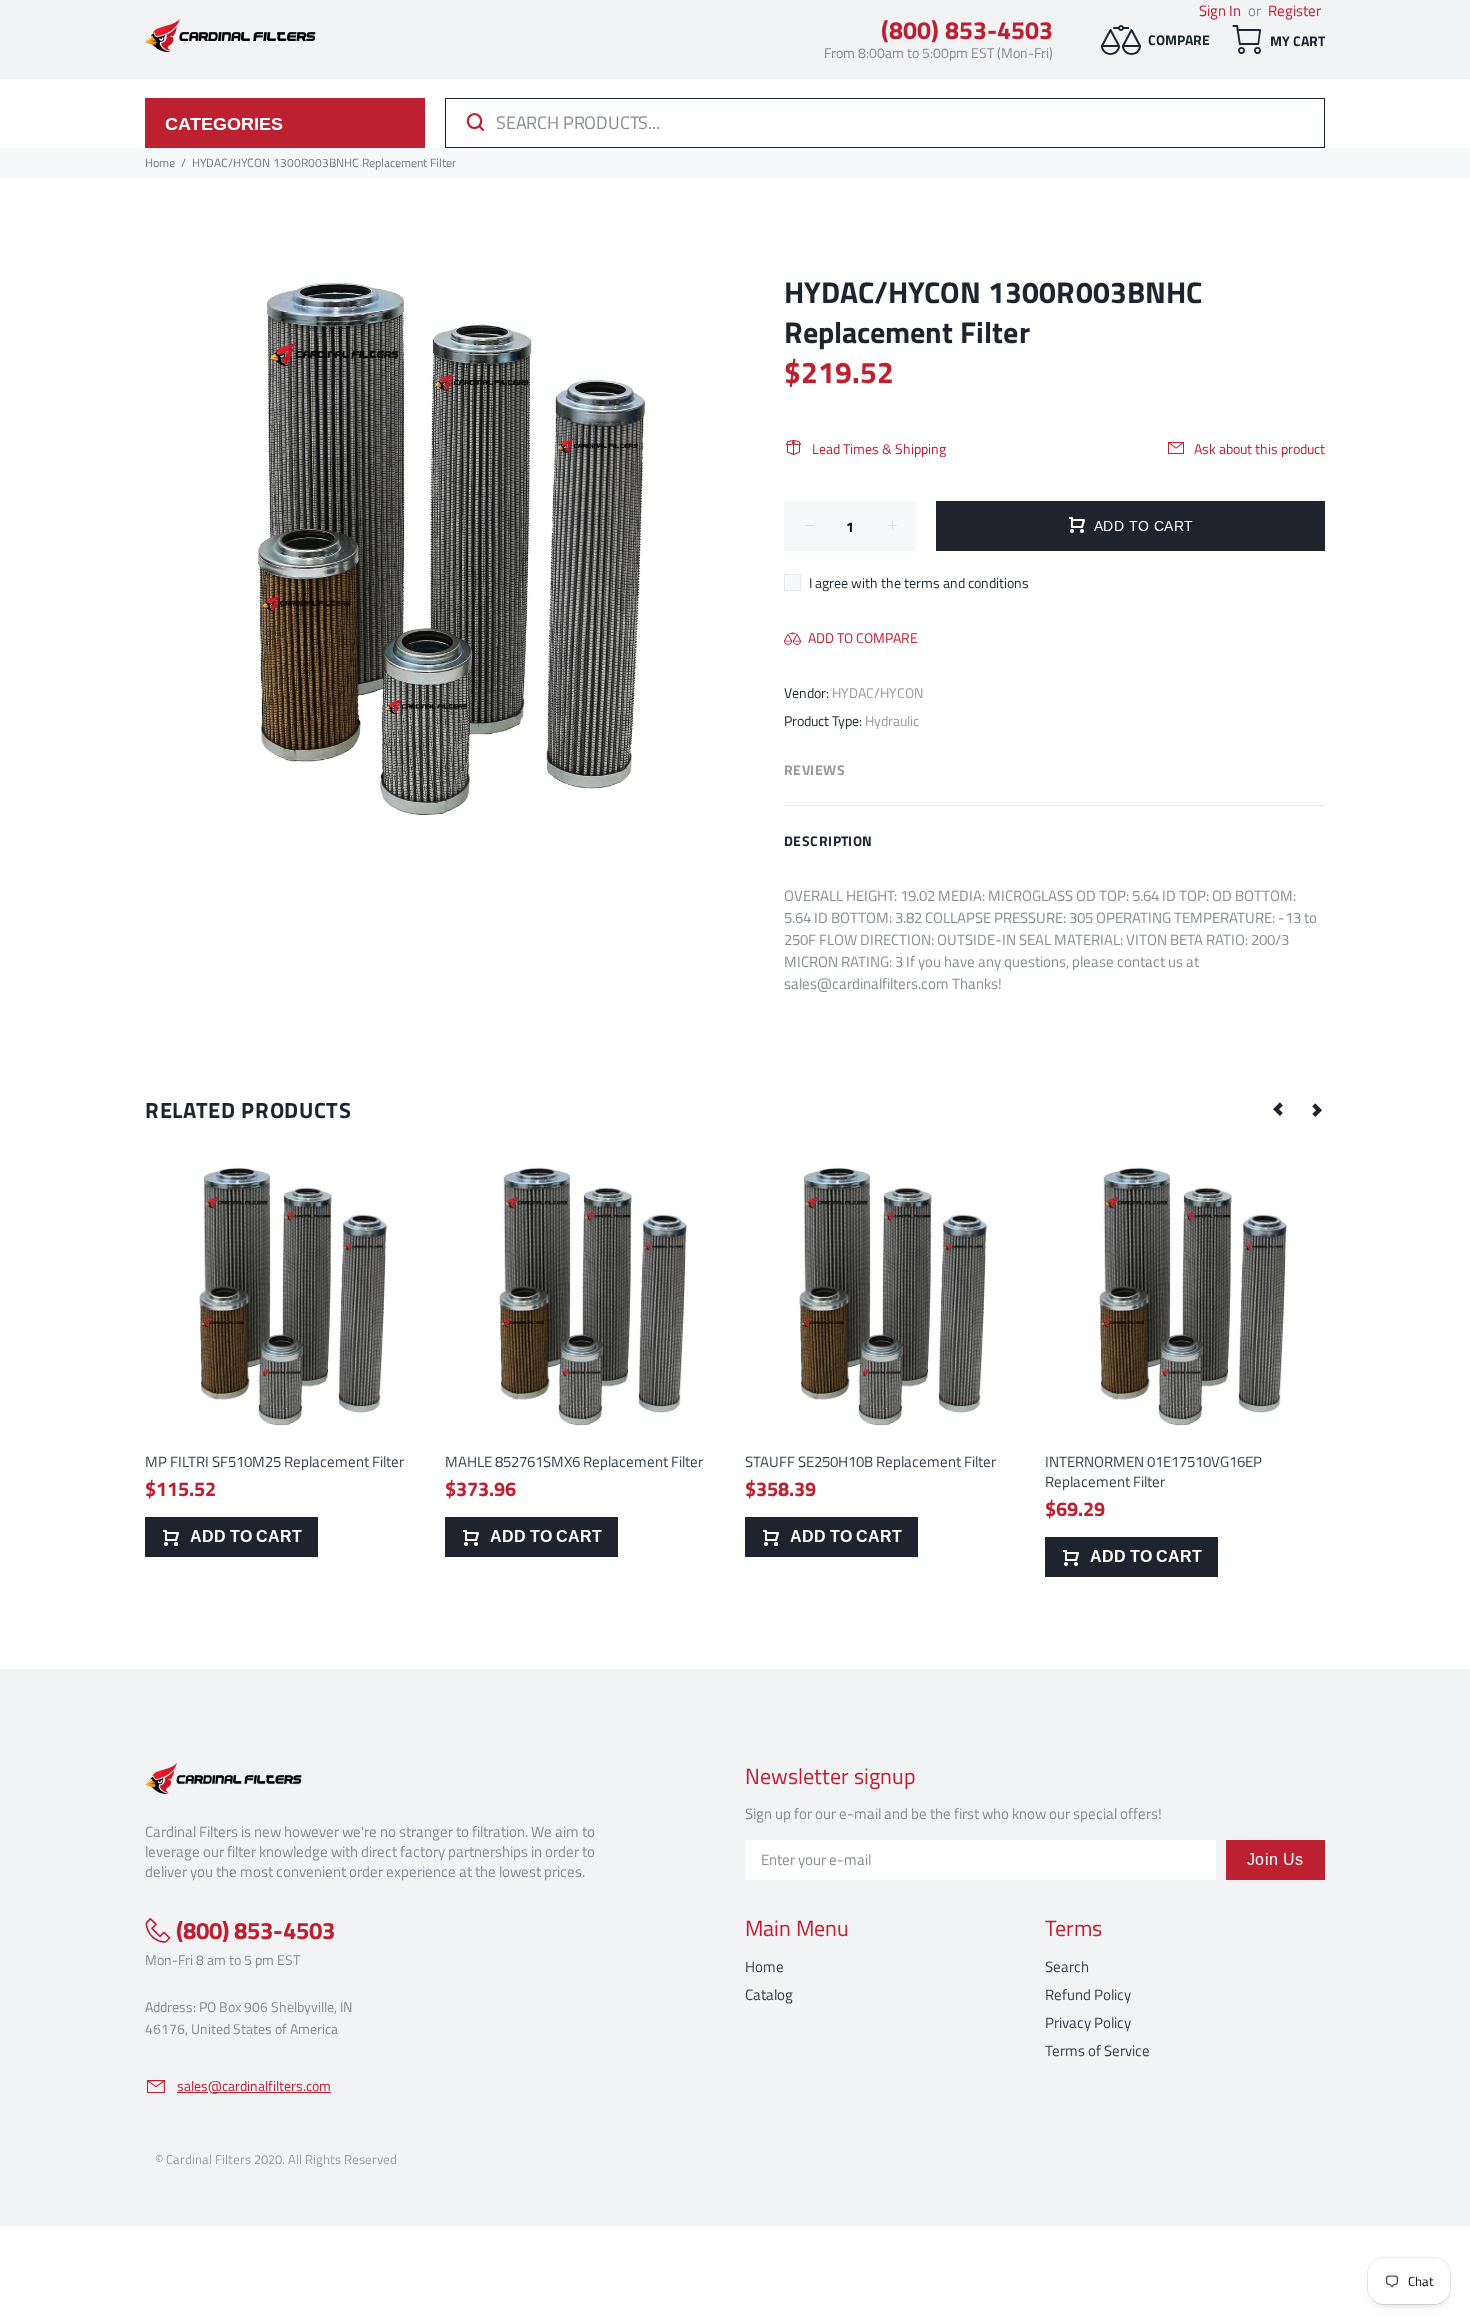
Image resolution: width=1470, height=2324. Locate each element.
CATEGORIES (224, 124)
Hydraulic (892, 720)
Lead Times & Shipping (879, 448)
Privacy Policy (1088, 2022)
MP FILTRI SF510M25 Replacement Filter (274, 1461)
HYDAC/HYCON (877, 692)
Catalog (769, 1994)
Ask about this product (1259, 448)
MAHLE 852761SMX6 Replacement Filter (574, 1461)
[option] (285, 1337)
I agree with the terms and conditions (919, 582)
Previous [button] (1279, 1109)
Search (1067, 1966)
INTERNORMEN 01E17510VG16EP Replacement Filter (1153, 1471)
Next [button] (1316, 1109)
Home (764, 1966)
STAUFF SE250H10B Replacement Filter (870, 1461)
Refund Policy (1088, 1994)
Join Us (1275, 1859)
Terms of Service (1097, 2050)
